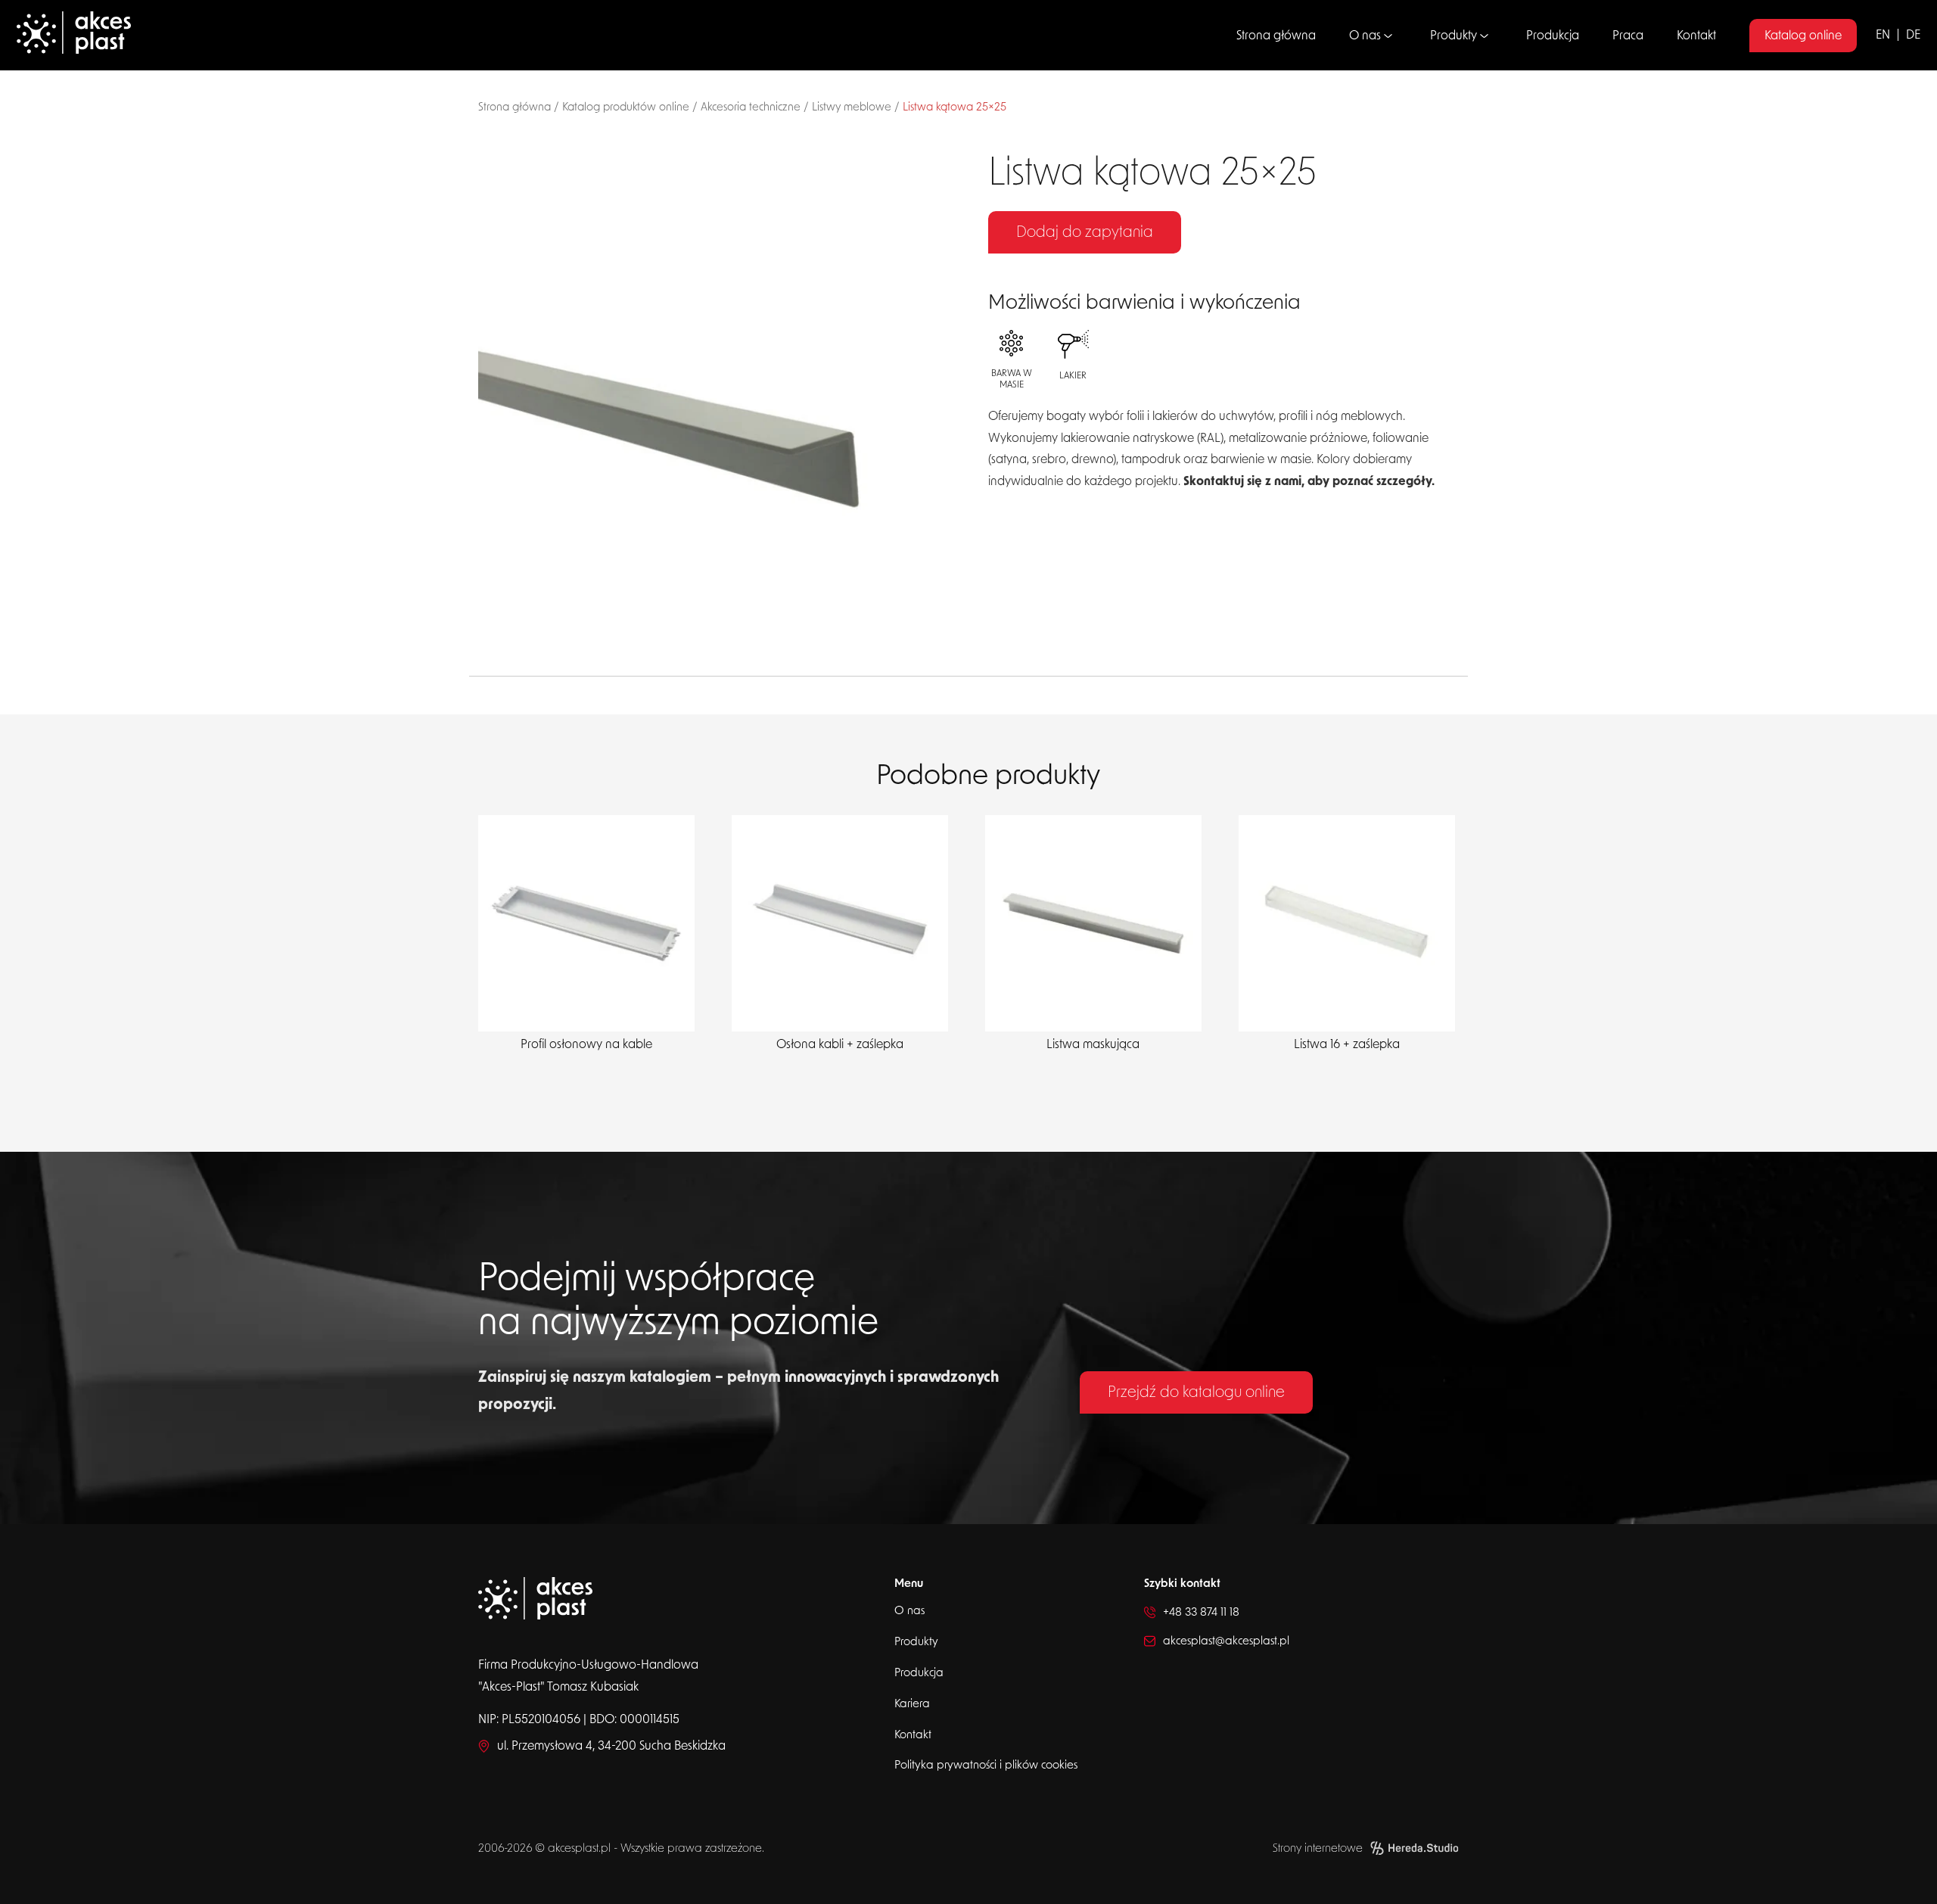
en (1883, 35)
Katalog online (1803, 36)
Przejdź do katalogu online (1196, 1392)
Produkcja (1553, 36)
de (1913, 35)
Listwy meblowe (852, 107)
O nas (1365, 36)
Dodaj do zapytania (1085, 232)
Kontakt (1696, 36)
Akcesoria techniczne (751, 107)
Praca (1628, 36)
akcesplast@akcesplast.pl (1226, 1641)
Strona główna (1276, 36)
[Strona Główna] (248, 35)
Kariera (912, 1704)
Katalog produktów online (626, 107)
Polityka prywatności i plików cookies (986, 1765)
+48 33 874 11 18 (1201, 1612)
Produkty (1454, 36)
